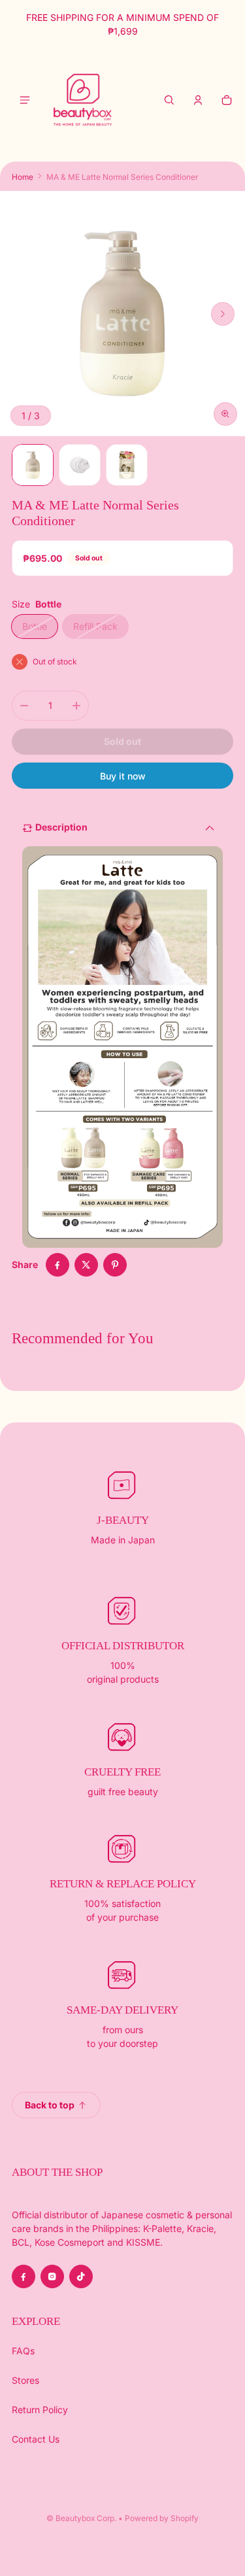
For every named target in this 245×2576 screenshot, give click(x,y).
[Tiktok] (81, 2276)
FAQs (23, 2351)
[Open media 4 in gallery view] (127, 465)
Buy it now (123, 776)
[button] (169, 100)
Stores (25, 2380)
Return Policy (40, 2410)
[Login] (198, 100)
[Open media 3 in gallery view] (80, 465)
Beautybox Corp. (86, 2518)
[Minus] (24, 706)
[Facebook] (24, 2276)
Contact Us (36, 2439)
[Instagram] (52, 2276)
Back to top (50, 2105)
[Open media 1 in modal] (122, 314)
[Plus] (76, 706)
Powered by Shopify (162, 2518)
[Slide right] (223, 314)
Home (23, 177)
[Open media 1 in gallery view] (33, 465)
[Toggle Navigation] (25, 100)
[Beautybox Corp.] (83, 100)
